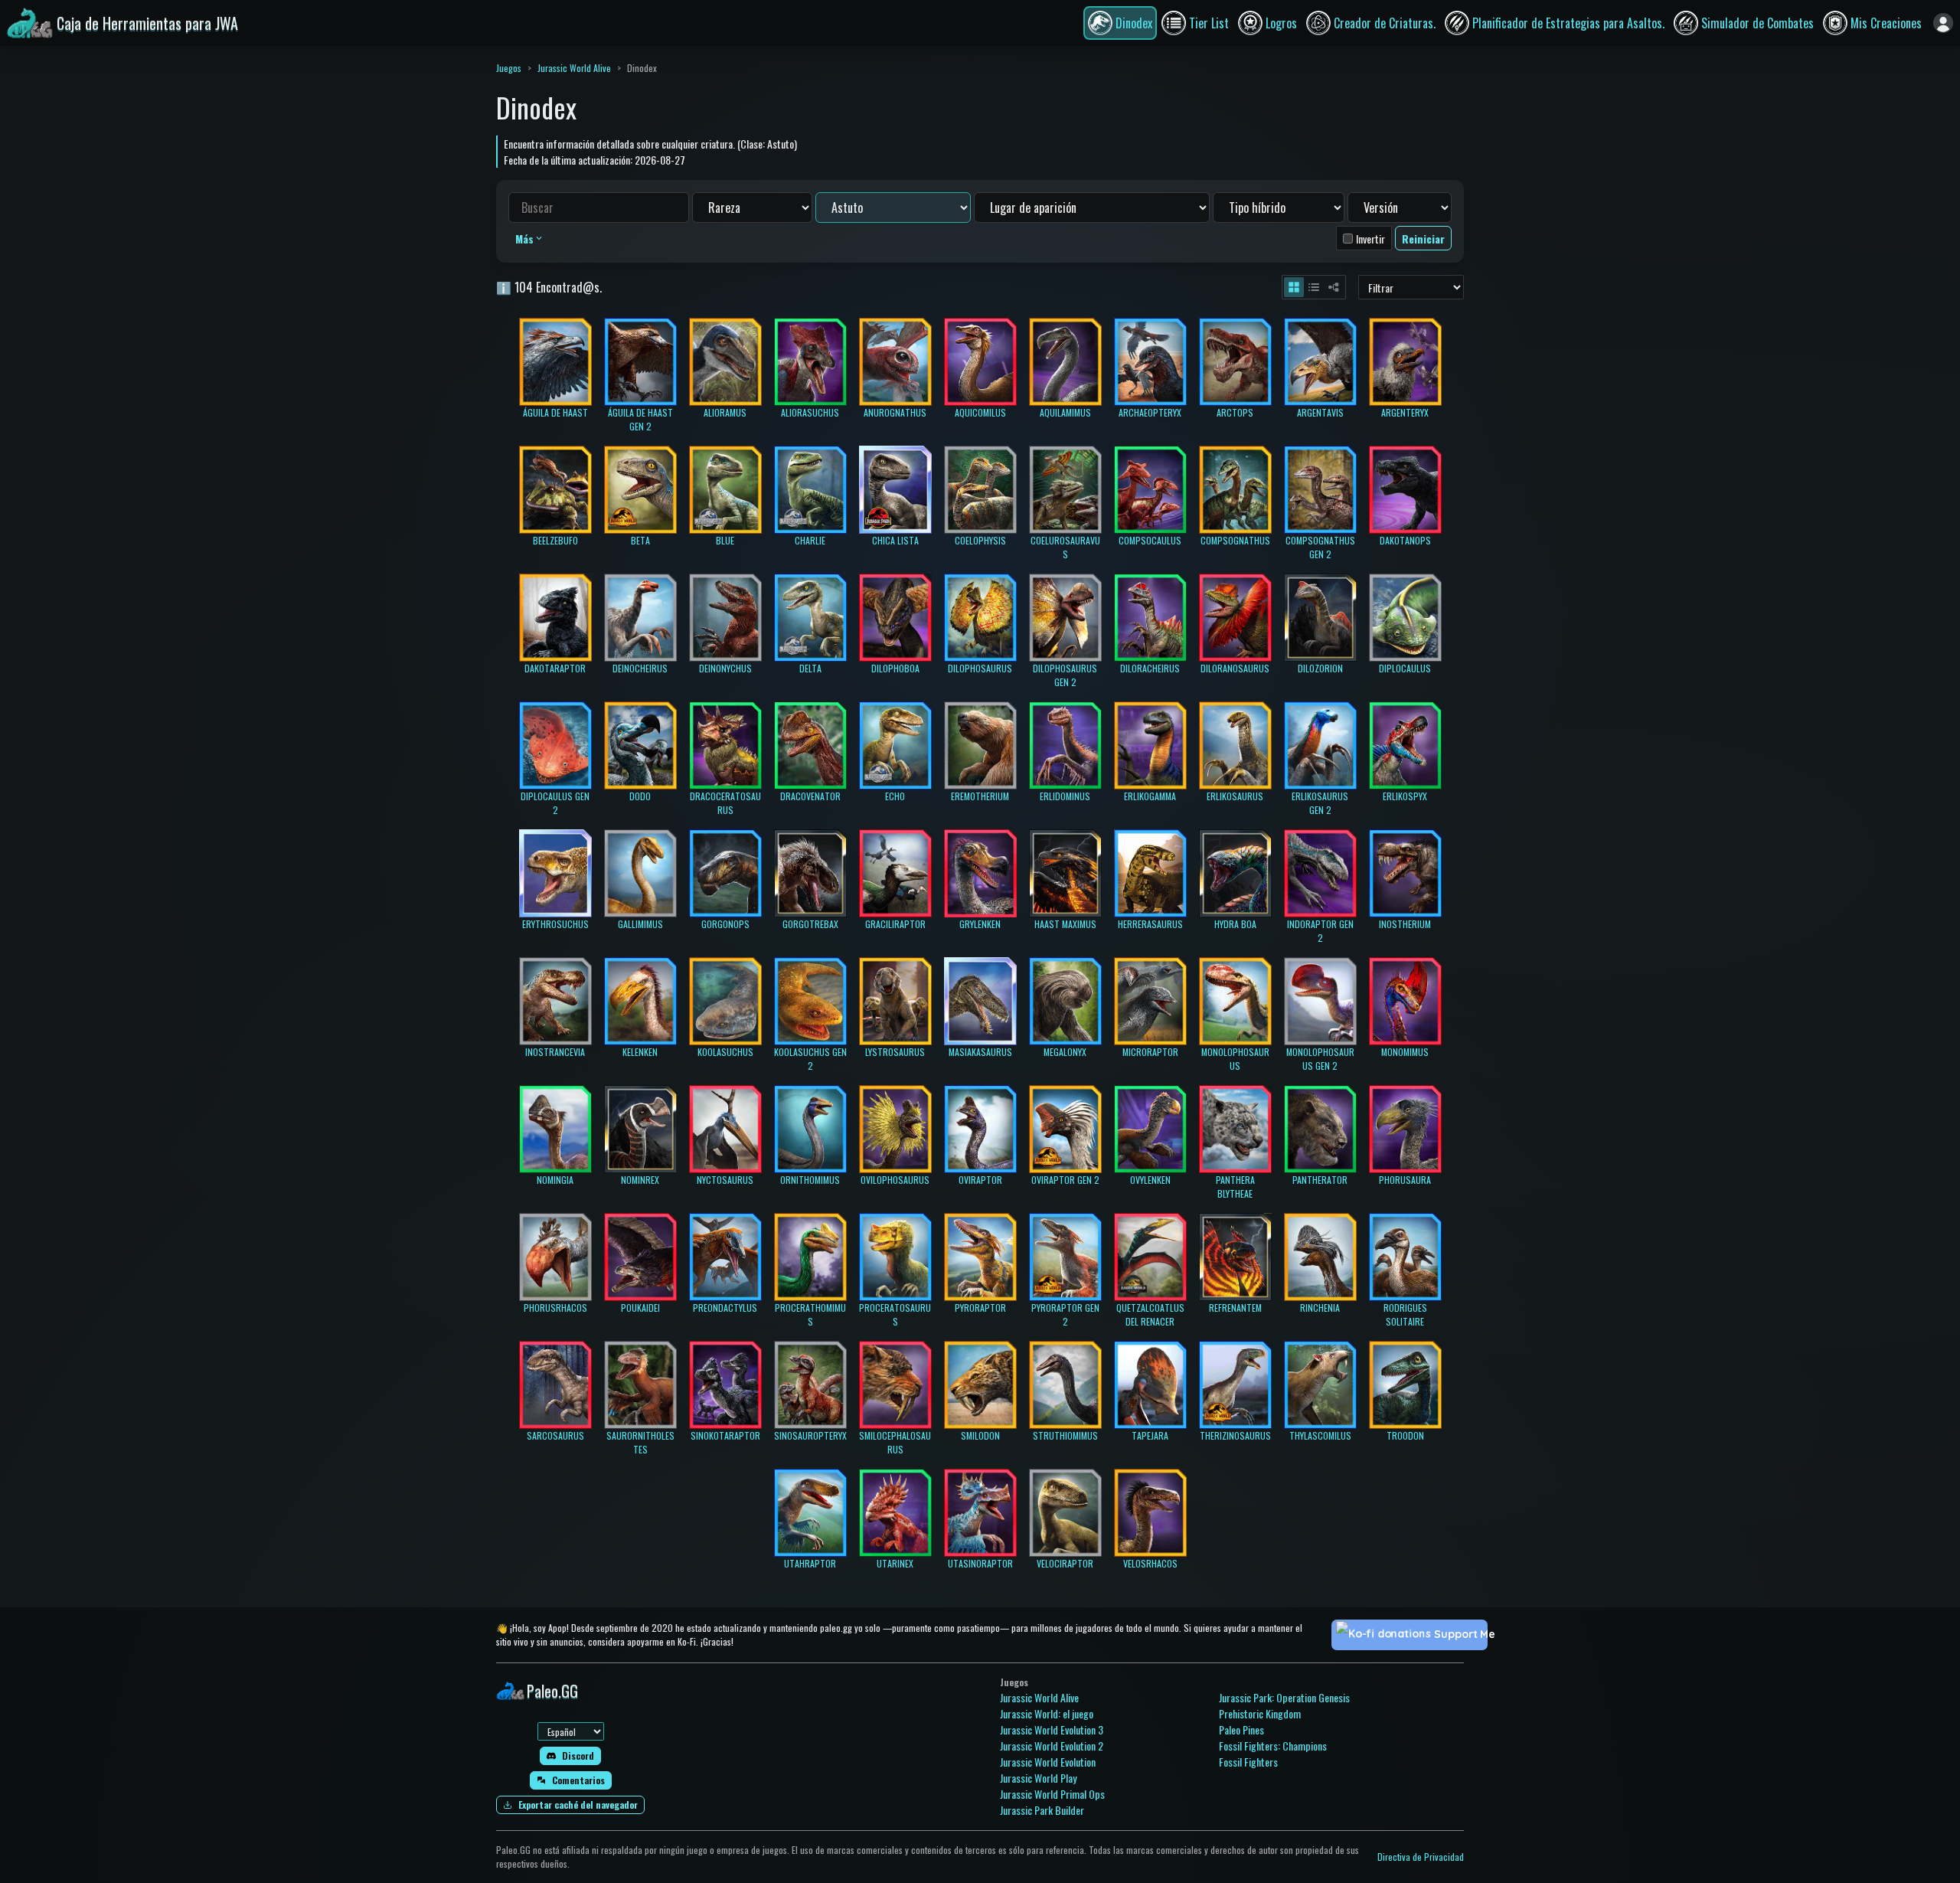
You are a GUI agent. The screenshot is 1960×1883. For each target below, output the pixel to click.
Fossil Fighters (1248, 1762)
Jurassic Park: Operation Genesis (1284, 1697)
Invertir (1370, 239)
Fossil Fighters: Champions (1273, 1746)
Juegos (509, 68)
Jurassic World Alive (574, 68)
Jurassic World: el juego (1047, 1713)
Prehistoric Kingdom (1260, 1713)
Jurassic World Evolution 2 (1052, 1746)
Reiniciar (1423, 239)
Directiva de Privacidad (1421, 1857)
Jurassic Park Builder (1042, 1810)
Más (524, 239)
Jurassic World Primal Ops (1052, 1794)
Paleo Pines (1241, 1729)
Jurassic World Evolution (1048, 1762)
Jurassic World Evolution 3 (1052, 1729)
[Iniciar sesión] (1943, 23)
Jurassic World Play (1038, 1778)
